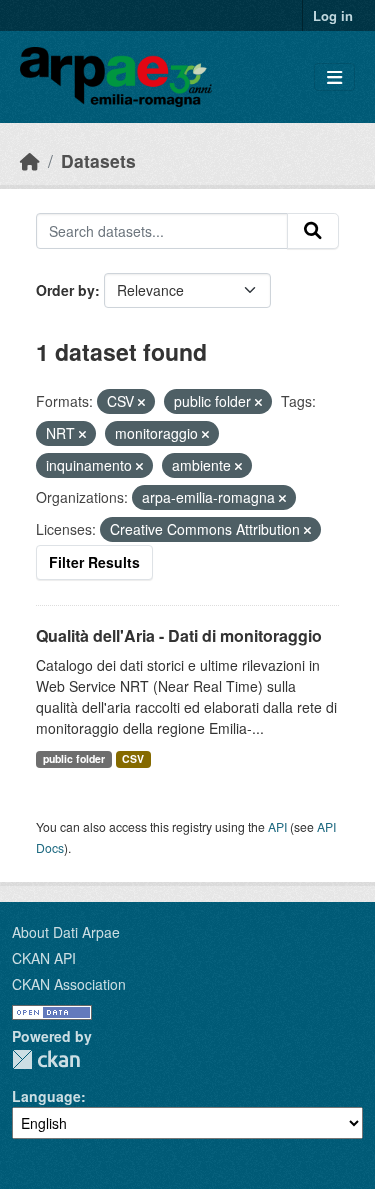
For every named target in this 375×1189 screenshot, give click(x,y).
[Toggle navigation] (334, 77)
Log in (333, 15)
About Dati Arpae (66, 932)
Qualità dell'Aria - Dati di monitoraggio (179, 635)
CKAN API (44, 958)
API (277, 826)
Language (46, 1096)
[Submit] (313, 231)
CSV (133, 758)
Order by (65, 290)
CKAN (46, 1059)
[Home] (30, 160)
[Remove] (141, 402)
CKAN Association (69, 984)
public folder (74, 758)
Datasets (98, 160)
